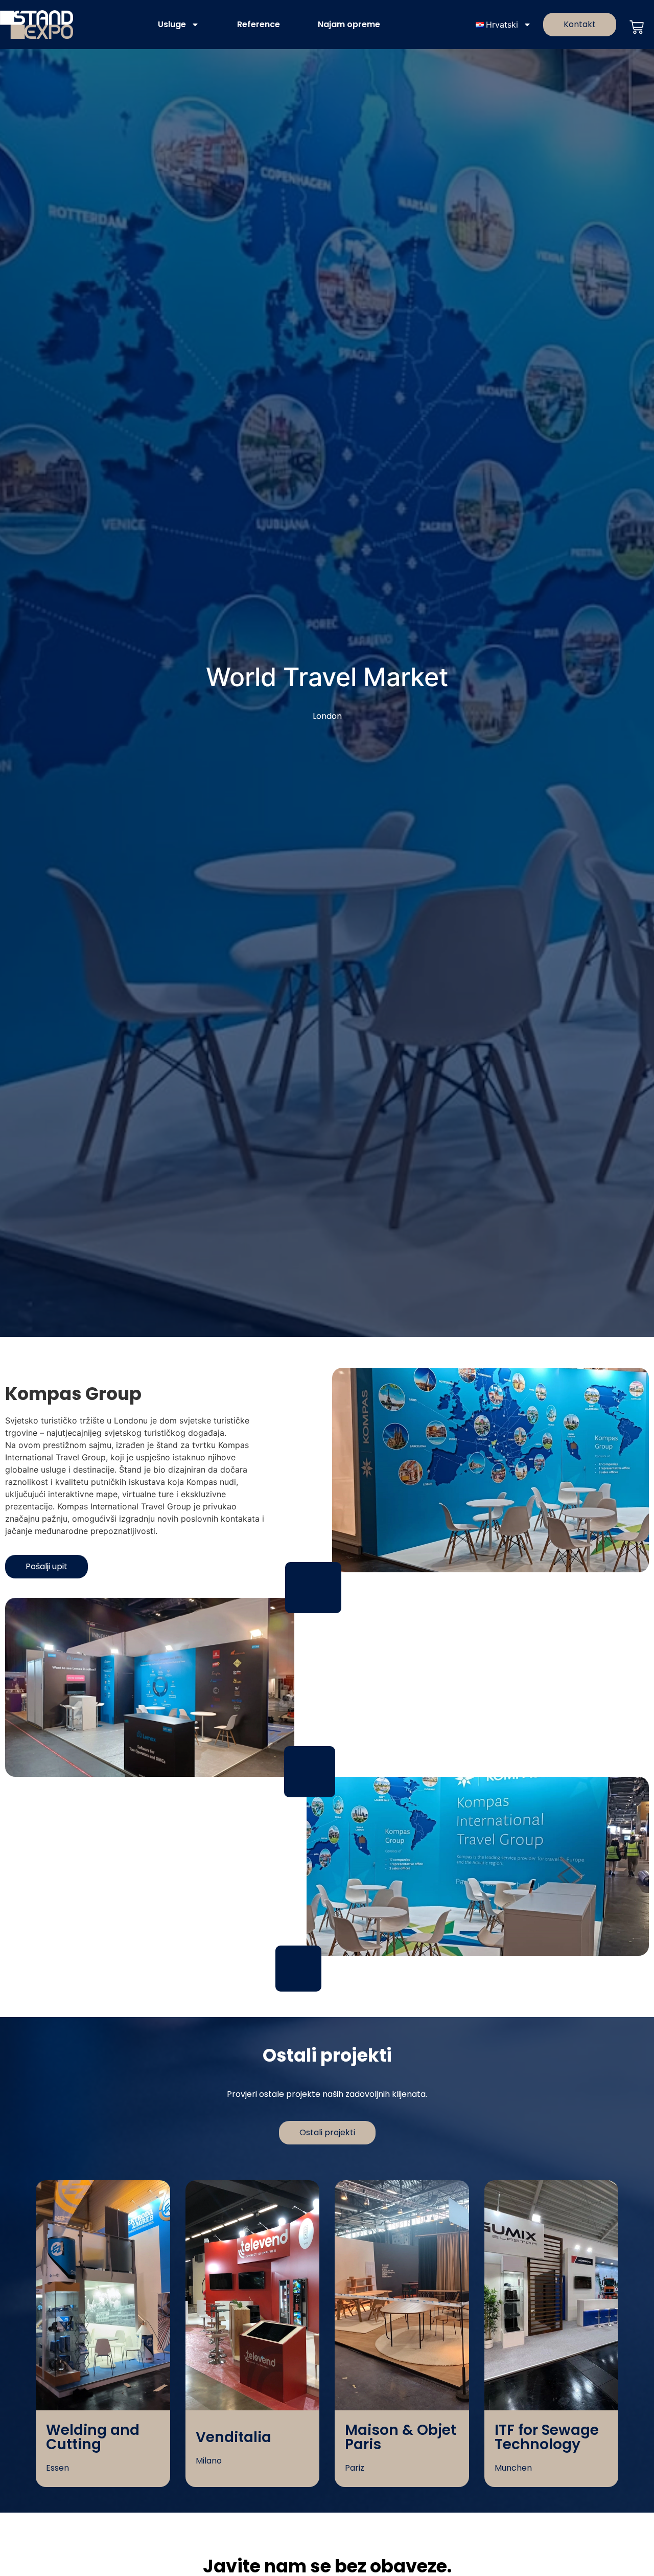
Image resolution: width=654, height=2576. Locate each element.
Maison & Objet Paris (401, 2437)
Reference (259, 24)
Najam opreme (349, 24)
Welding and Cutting (93, 2437)
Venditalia (233, 2437)
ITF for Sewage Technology (547, 2437)
